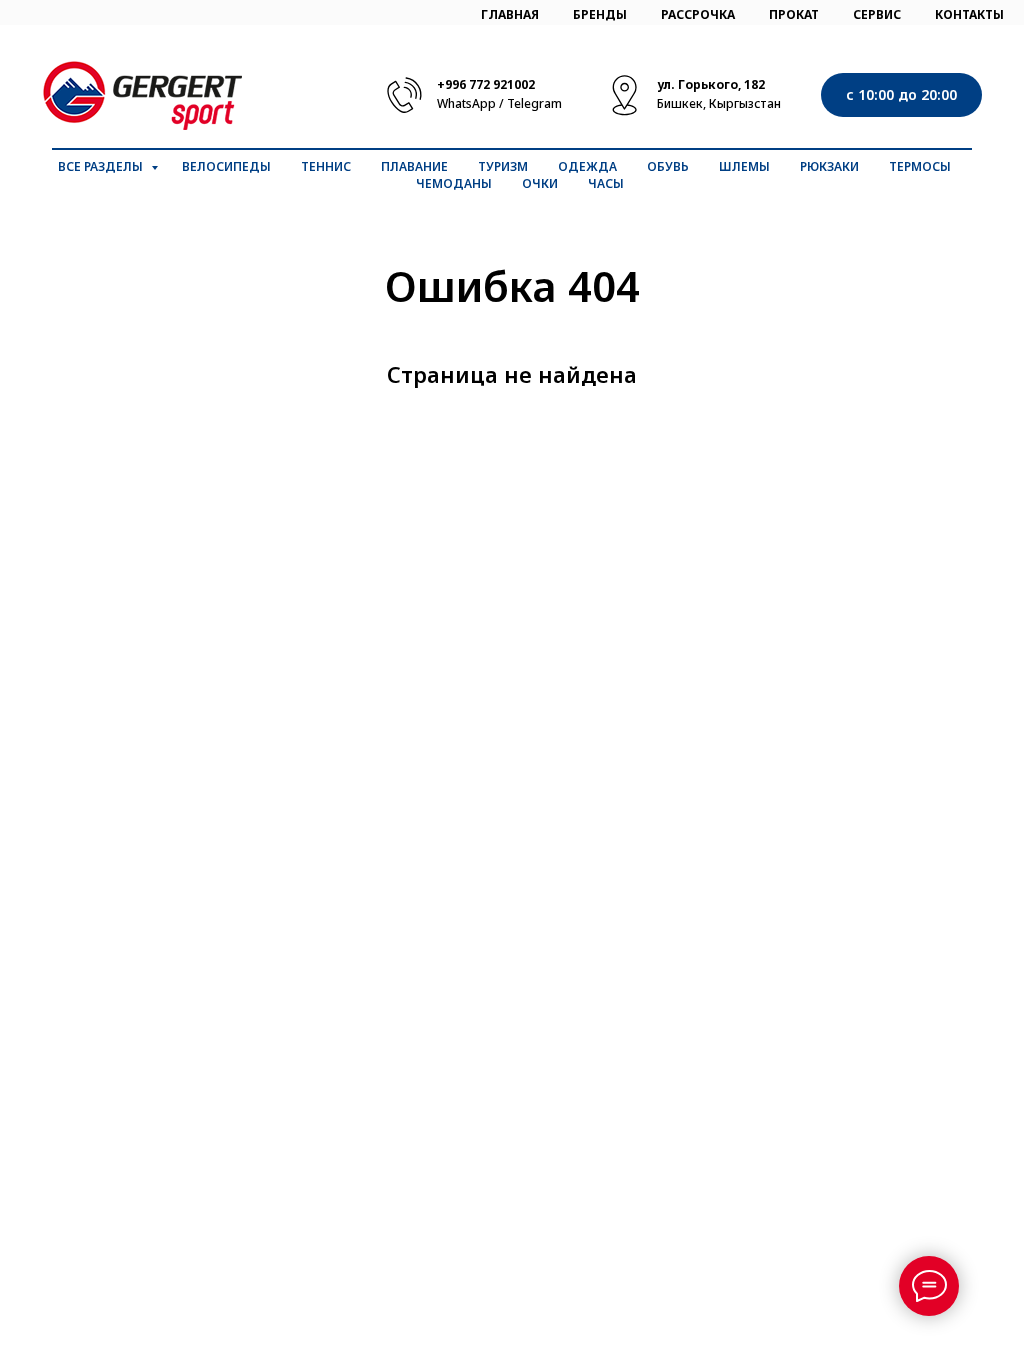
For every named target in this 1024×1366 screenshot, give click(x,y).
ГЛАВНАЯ (510, 14)
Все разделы (102, 166)
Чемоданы (454, 183)
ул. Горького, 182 (711, 84)
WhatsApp (466, 103)
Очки (540, 183)
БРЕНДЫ (600, 14)
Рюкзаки (829, 166)
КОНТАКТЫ (969, 14)
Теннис (326, 166)
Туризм (503, 166)
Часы (606, 183)
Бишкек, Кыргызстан (719, 103)
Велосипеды (226, 166)
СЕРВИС (877, 14)
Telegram (534, 103)
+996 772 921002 (486, 84)
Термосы (920, 166)
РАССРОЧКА (698, 14)
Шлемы (744, 166)
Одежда (587, 166)
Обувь (668, 166)
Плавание (414, 166)
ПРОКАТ (794, 14)
